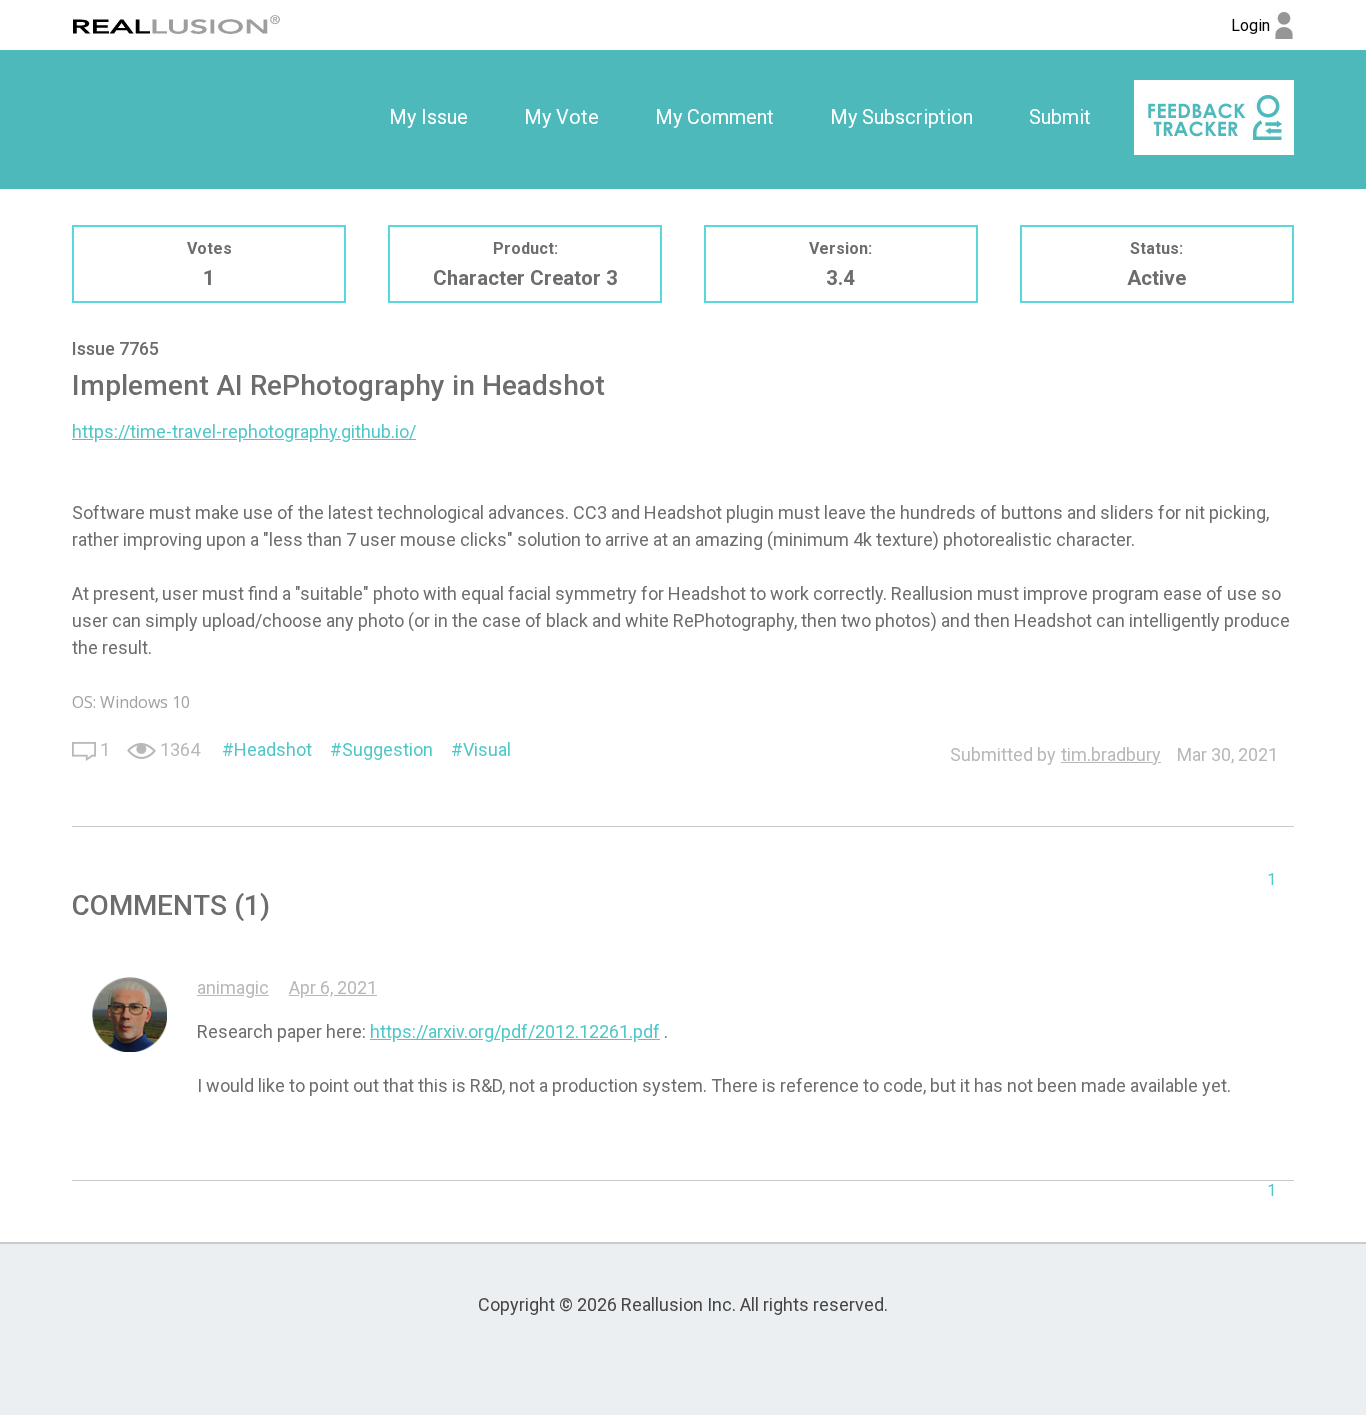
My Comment (714, 117)
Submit (1060, 117)
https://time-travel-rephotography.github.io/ (244, 431)
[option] (428, 118)
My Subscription (901, 117)
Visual (487, 749)
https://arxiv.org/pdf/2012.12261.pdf (515, 1031)
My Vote (561, 117)
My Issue (428, 117)
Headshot (273, 749)
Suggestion (387, 749)
